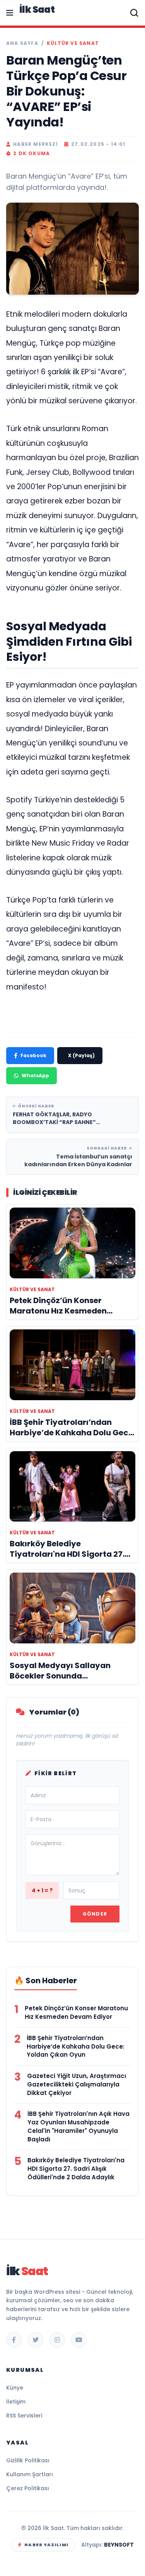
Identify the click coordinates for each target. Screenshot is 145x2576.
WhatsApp (35, 1076)
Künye (15, 2388)
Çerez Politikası (28, 2488)
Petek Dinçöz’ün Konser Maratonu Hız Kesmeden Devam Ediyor (76, 2012)
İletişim (16, 2402)
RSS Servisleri (24, 2416)
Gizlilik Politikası (28, 2460)
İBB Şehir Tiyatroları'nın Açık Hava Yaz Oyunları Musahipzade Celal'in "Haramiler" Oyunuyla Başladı (78, 2126)
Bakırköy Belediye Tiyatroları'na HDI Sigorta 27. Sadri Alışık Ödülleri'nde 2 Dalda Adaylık (76, 2169)
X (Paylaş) (81, 1055)
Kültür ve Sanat (73, 43)
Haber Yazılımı (46, 2545)
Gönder (95, 1914)
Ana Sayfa (22, 43)
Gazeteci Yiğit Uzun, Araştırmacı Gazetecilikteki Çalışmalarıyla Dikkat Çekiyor (77, 2084)
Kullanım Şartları (30, 2474)
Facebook (33, 1055)
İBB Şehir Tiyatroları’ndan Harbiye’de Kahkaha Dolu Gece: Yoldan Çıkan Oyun (76, 2046)
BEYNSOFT (119, 2545)
